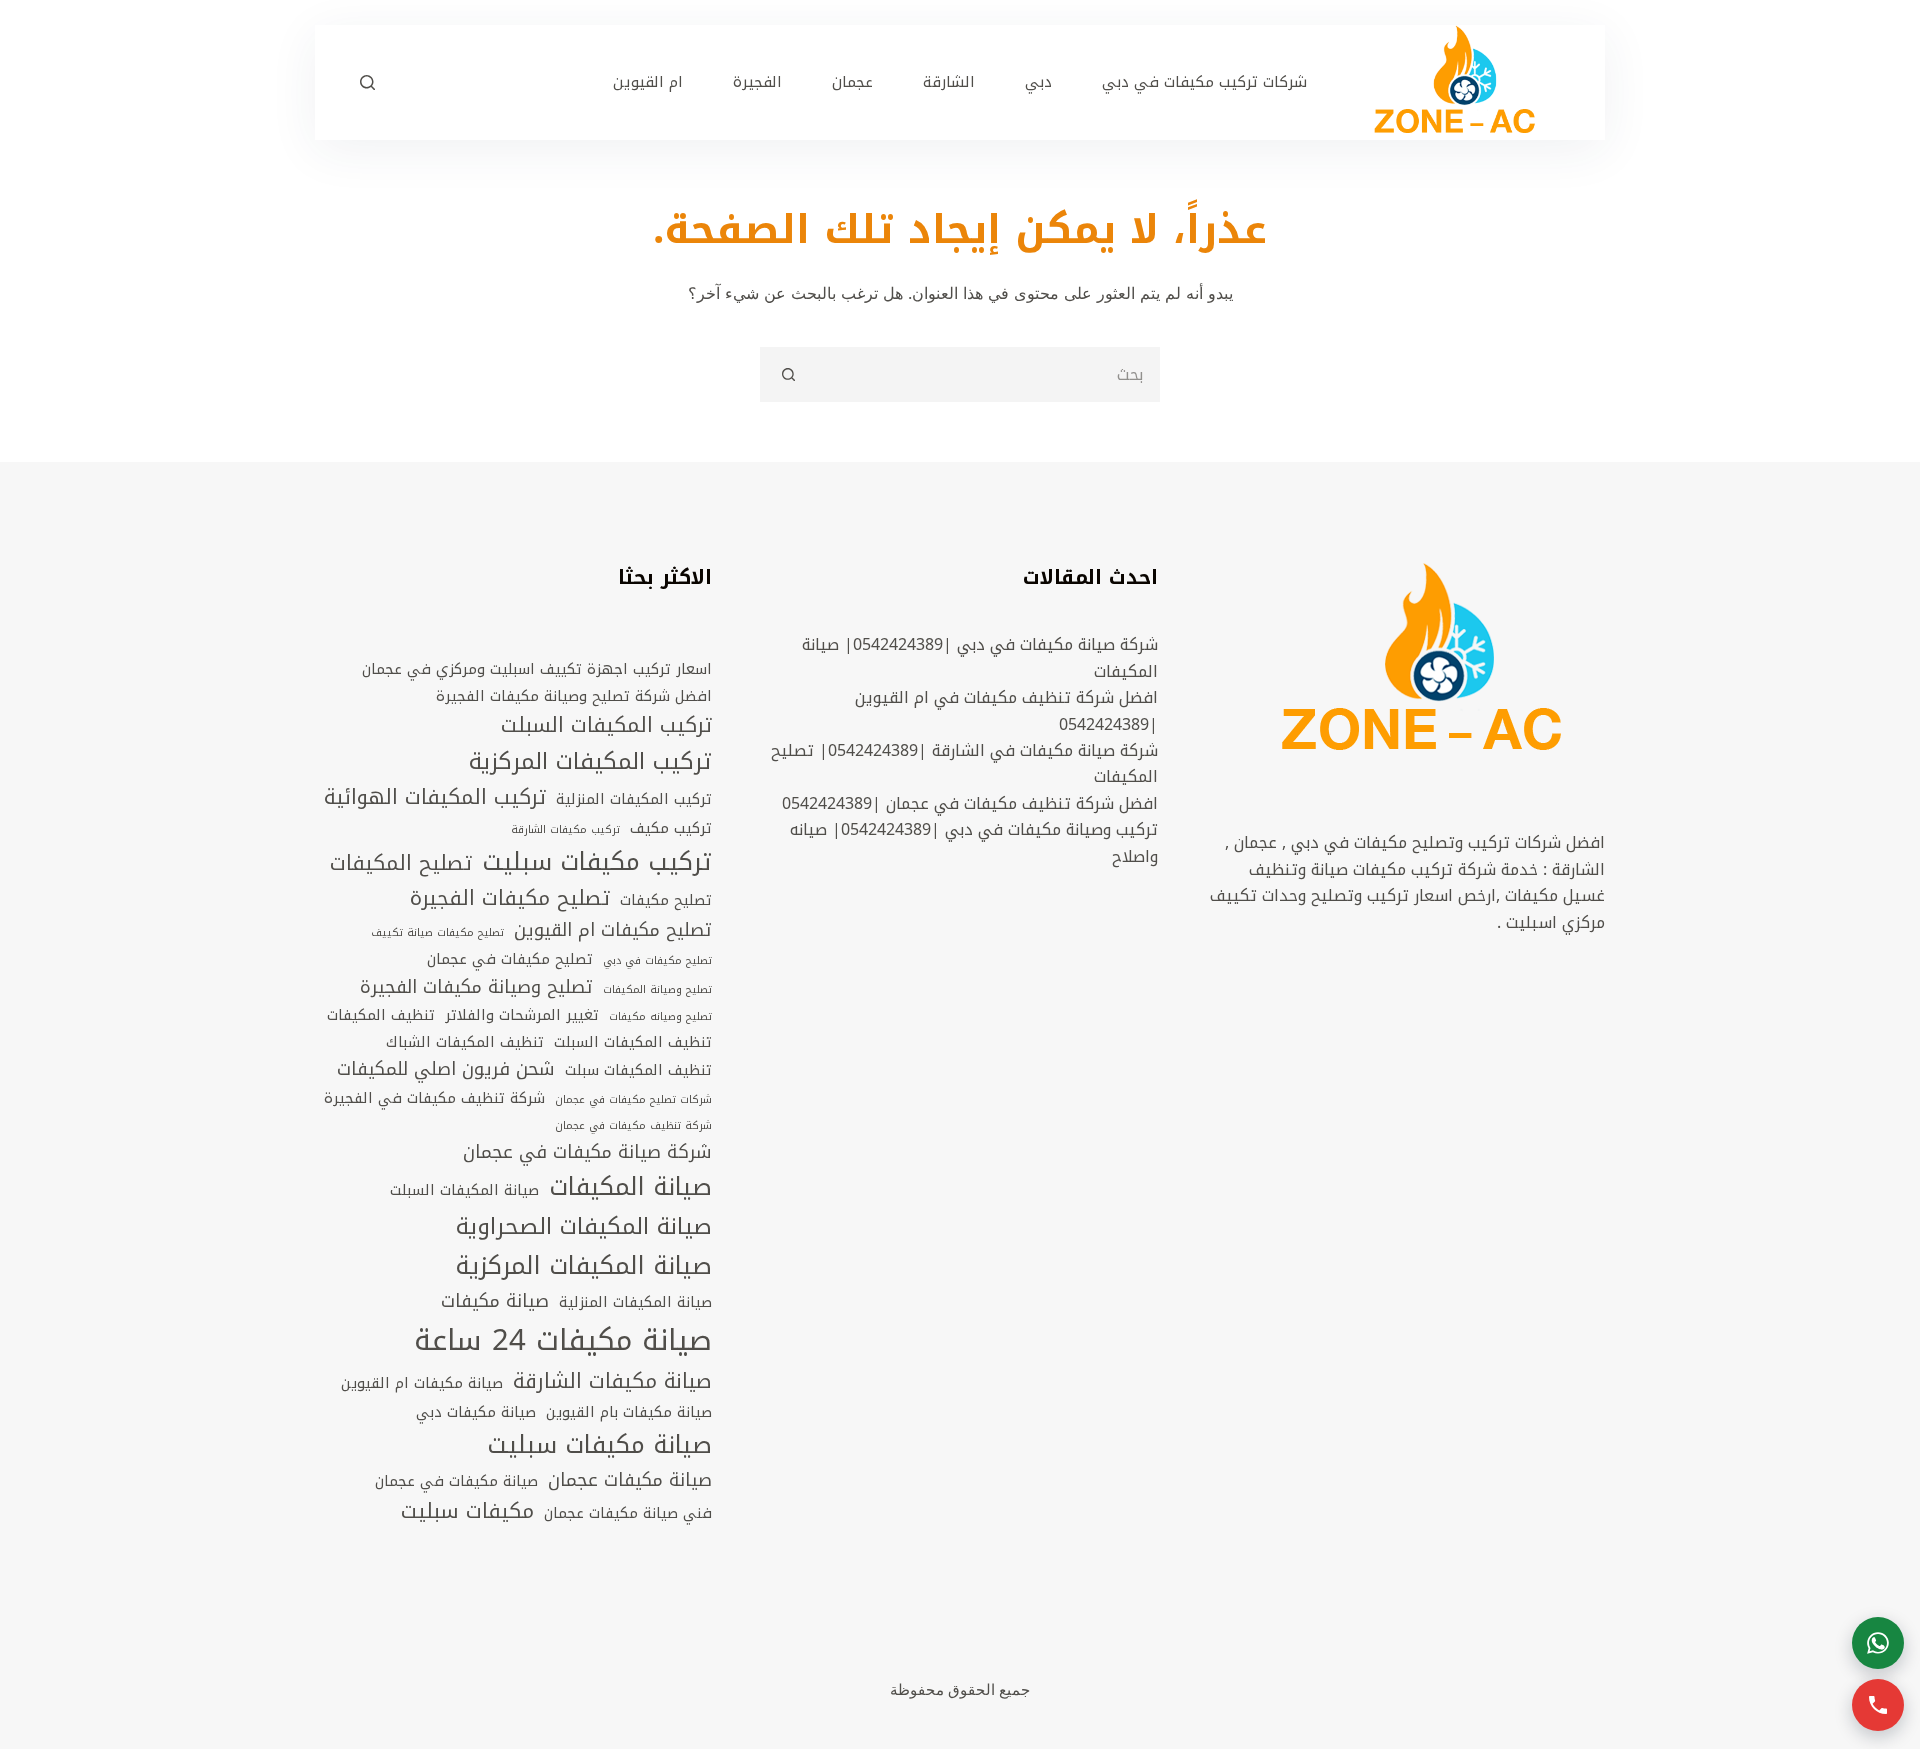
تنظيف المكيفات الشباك (465, 1042)
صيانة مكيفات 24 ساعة (563, 1340)
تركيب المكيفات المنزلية (634, 799)
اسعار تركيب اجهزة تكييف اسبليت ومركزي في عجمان (537, 669)
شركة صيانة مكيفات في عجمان (587, 1153)
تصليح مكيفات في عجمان (510, 959)
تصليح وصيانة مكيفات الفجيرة (476, 988)
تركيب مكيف (671, 828)
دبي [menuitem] (1038, 82)
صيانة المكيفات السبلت (464, 1190)
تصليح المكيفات (401, 864)
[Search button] (787, 374)
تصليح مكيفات (666, 900)
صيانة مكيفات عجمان (630, 1481)
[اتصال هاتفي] (1878, 1705)
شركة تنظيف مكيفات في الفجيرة (434, 1098)
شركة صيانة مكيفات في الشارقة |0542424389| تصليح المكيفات (964, 763)
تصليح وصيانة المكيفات (657, 990)
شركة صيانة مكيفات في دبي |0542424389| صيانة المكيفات (980, 657)
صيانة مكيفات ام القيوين (422, 1383)
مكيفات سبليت (467, 1512)
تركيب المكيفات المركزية (590, 762)
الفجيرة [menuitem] (757, 82)
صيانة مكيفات (495, 1302)
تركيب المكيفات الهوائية (435, 798)
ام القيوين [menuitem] (648, 82)
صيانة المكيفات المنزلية (635, 1302)
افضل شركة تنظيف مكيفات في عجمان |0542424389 (970, 803)
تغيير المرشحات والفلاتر (522, 1015)
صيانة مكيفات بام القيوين (629, 1412)
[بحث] (367, 82)
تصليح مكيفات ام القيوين (613, 931)
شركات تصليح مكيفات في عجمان (633, 1100)
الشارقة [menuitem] (949, 82)
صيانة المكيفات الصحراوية (584, 1227)
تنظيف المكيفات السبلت (633, 1042)
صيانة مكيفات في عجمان (456, 1481)
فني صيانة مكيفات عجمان (628, 1513)
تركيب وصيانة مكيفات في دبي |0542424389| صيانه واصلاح (974, 842)
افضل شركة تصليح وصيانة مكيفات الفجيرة (574, 696)
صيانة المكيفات (630, 1187)
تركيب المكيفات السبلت (606, 726)
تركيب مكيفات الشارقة (565, 830)
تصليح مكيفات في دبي (657, 961)
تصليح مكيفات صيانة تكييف (437, 933)
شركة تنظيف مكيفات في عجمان (633, 1126)
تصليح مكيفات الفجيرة (510, 899)
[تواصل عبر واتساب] (1878, 1643)
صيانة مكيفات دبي (476, 1412)
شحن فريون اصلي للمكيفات (446, 1070)
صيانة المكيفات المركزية (583, 1266)
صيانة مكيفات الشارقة (612, 1382)
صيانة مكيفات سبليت (599, 1445)
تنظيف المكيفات (381, 1015)
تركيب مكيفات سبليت (597, 862)
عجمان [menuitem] (852, 82)
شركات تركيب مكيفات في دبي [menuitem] (1204, 82)
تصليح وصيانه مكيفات (660, 1017)
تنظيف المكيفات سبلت (638, 1070)
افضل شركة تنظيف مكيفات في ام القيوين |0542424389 (1006, 710)
